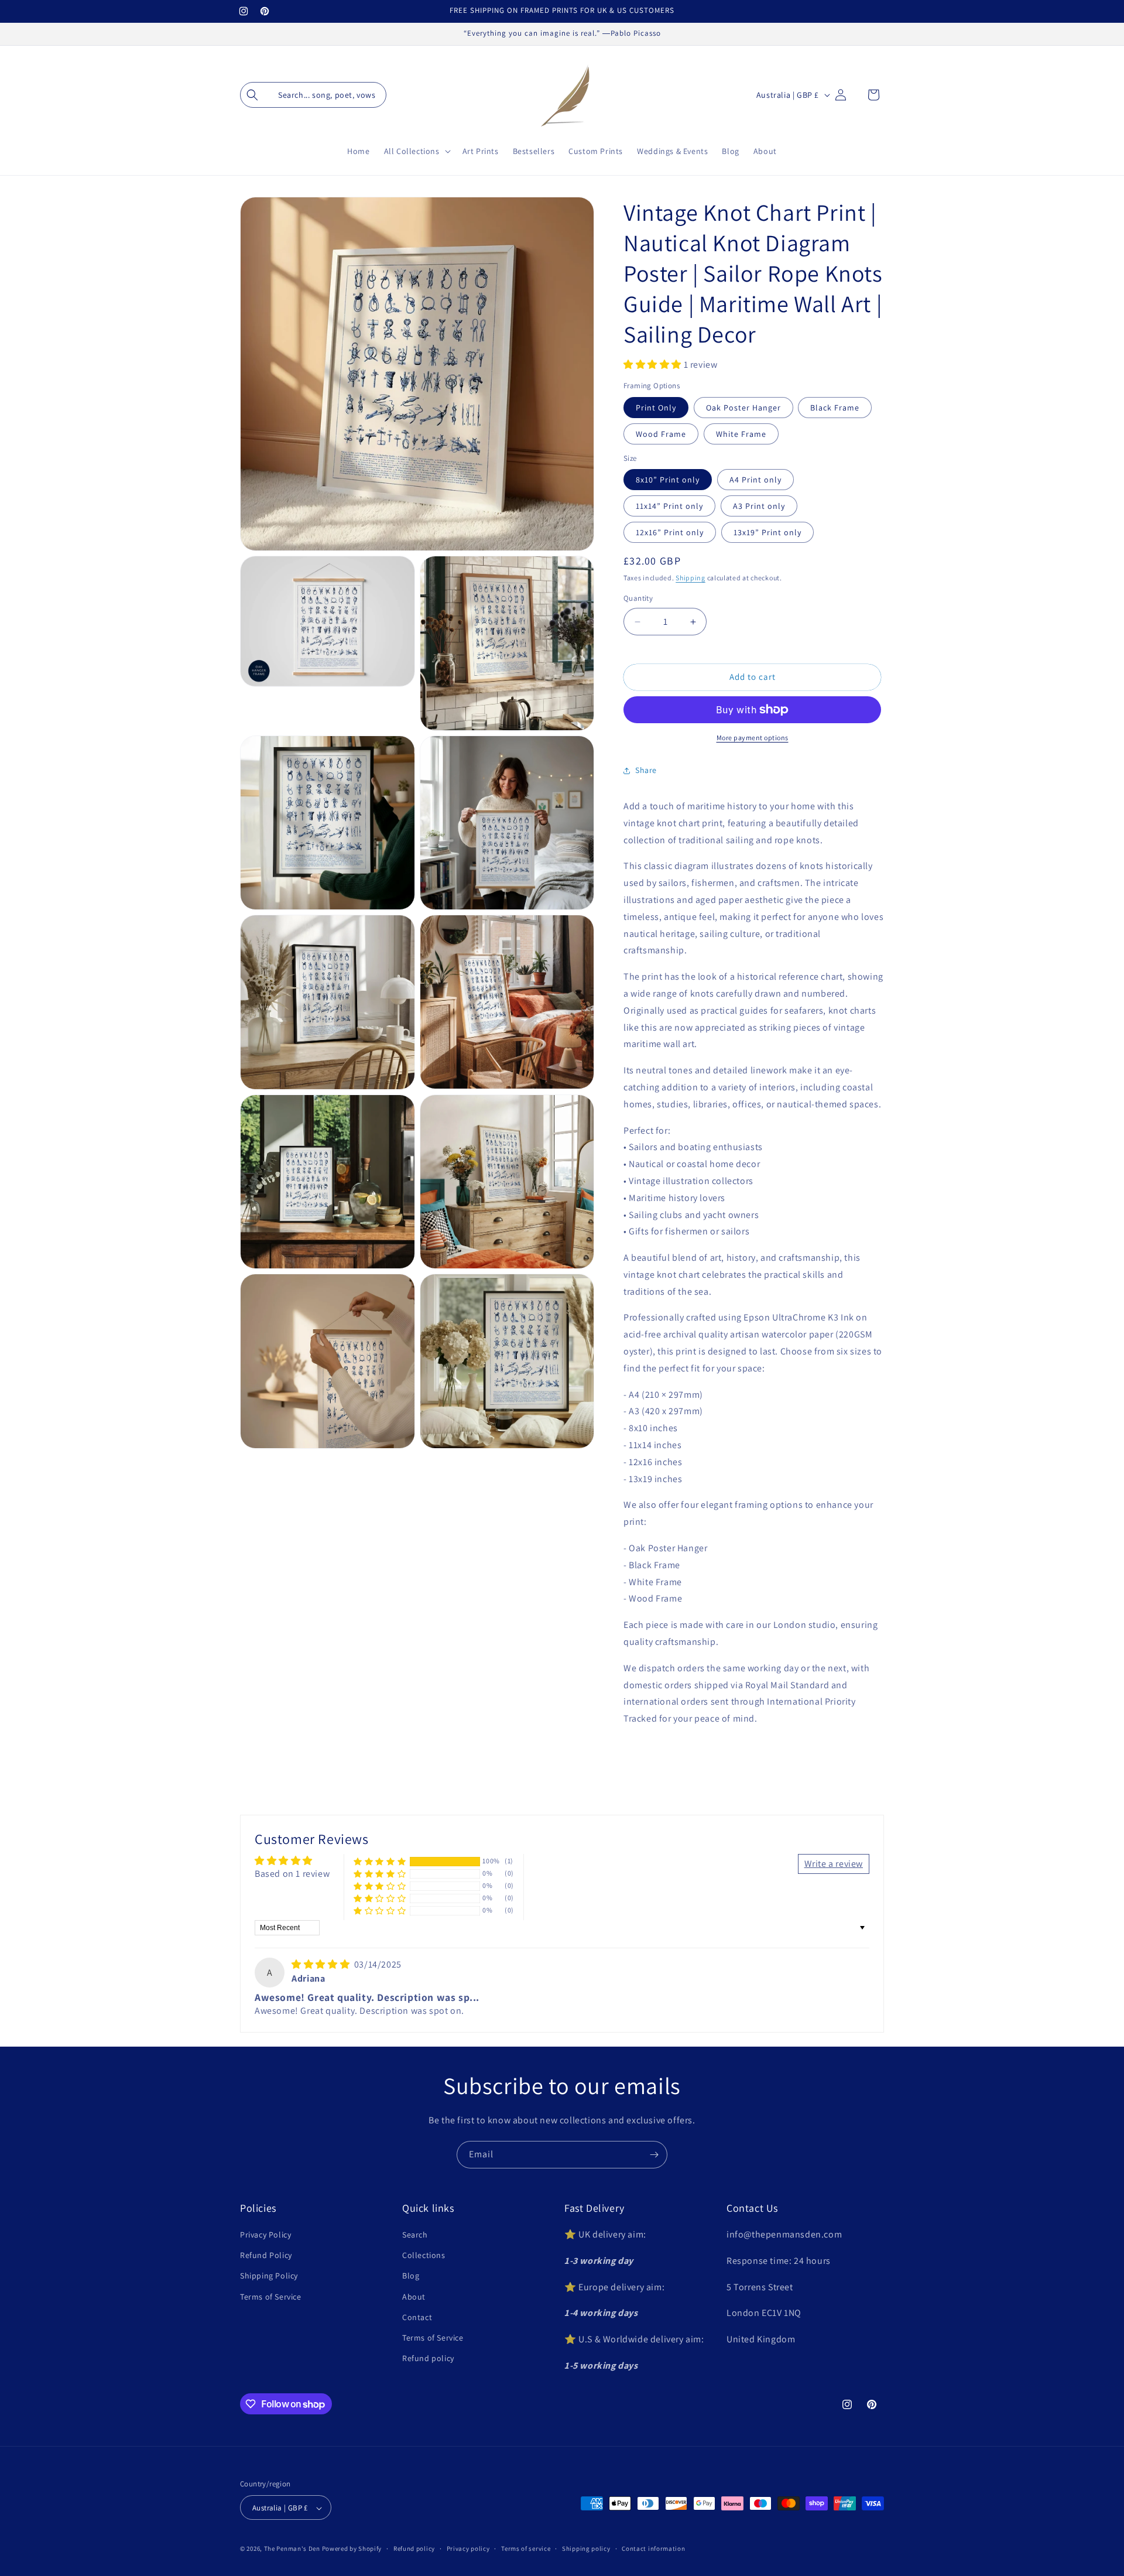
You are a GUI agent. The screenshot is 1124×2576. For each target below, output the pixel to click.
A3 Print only (759, 506)
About (414, 2297)
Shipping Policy (269, 2276)
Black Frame (835, 408)
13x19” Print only (767, 532)
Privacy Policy (265, 2235)
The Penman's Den (292, 2549)
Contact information (653, 2548)
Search (415, 2235)
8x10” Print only (668, 480)
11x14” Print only (669, 506)
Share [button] (646, 771)
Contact (417, 2317)
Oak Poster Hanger (743, 408)
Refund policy (428, 2358)
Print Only (656, 408)
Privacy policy (468, 2548)
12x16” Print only (670, 532)
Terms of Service (271, 2297)
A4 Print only (755, 480)
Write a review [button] (834, 1864)
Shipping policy (586, 2548)
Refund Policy (266, 2256)
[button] (313, 95)
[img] (322, 1964)
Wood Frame (661, 434)
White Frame (741, 434)
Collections (424, 2256)
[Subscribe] (654, 2155)
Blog (411, 2276)
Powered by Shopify (352, 2549)
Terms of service (526, 2548)
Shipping (690, 578)
